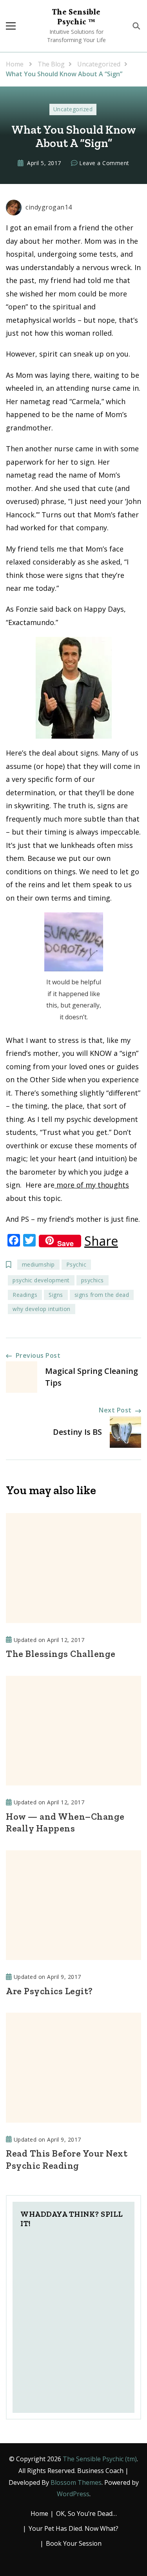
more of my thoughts (92, 1185)
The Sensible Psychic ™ (76, 17)
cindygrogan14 (49, 207)
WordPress (73, 2494)
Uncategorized (73, 109)
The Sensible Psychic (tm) (100, 2459)
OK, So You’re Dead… (86, 2513)
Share (101, 1241)
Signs (56, 1295)
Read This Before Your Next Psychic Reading (67, 2159)
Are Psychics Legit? (49, 1991)
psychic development (41, 1280)
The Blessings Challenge (61, 1654)
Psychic (76, 1264)
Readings (25, 1295)
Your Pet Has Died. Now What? (73, 2528)
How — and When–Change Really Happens (65, 1822)
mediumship (38, 1264)
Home (39, 2513)
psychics (93, 1280)
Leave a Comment (104, 164)
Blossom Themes (76, 2482)
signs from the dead (102, 1295)
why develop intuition (42, 1309)
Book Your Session (74, 2543)
